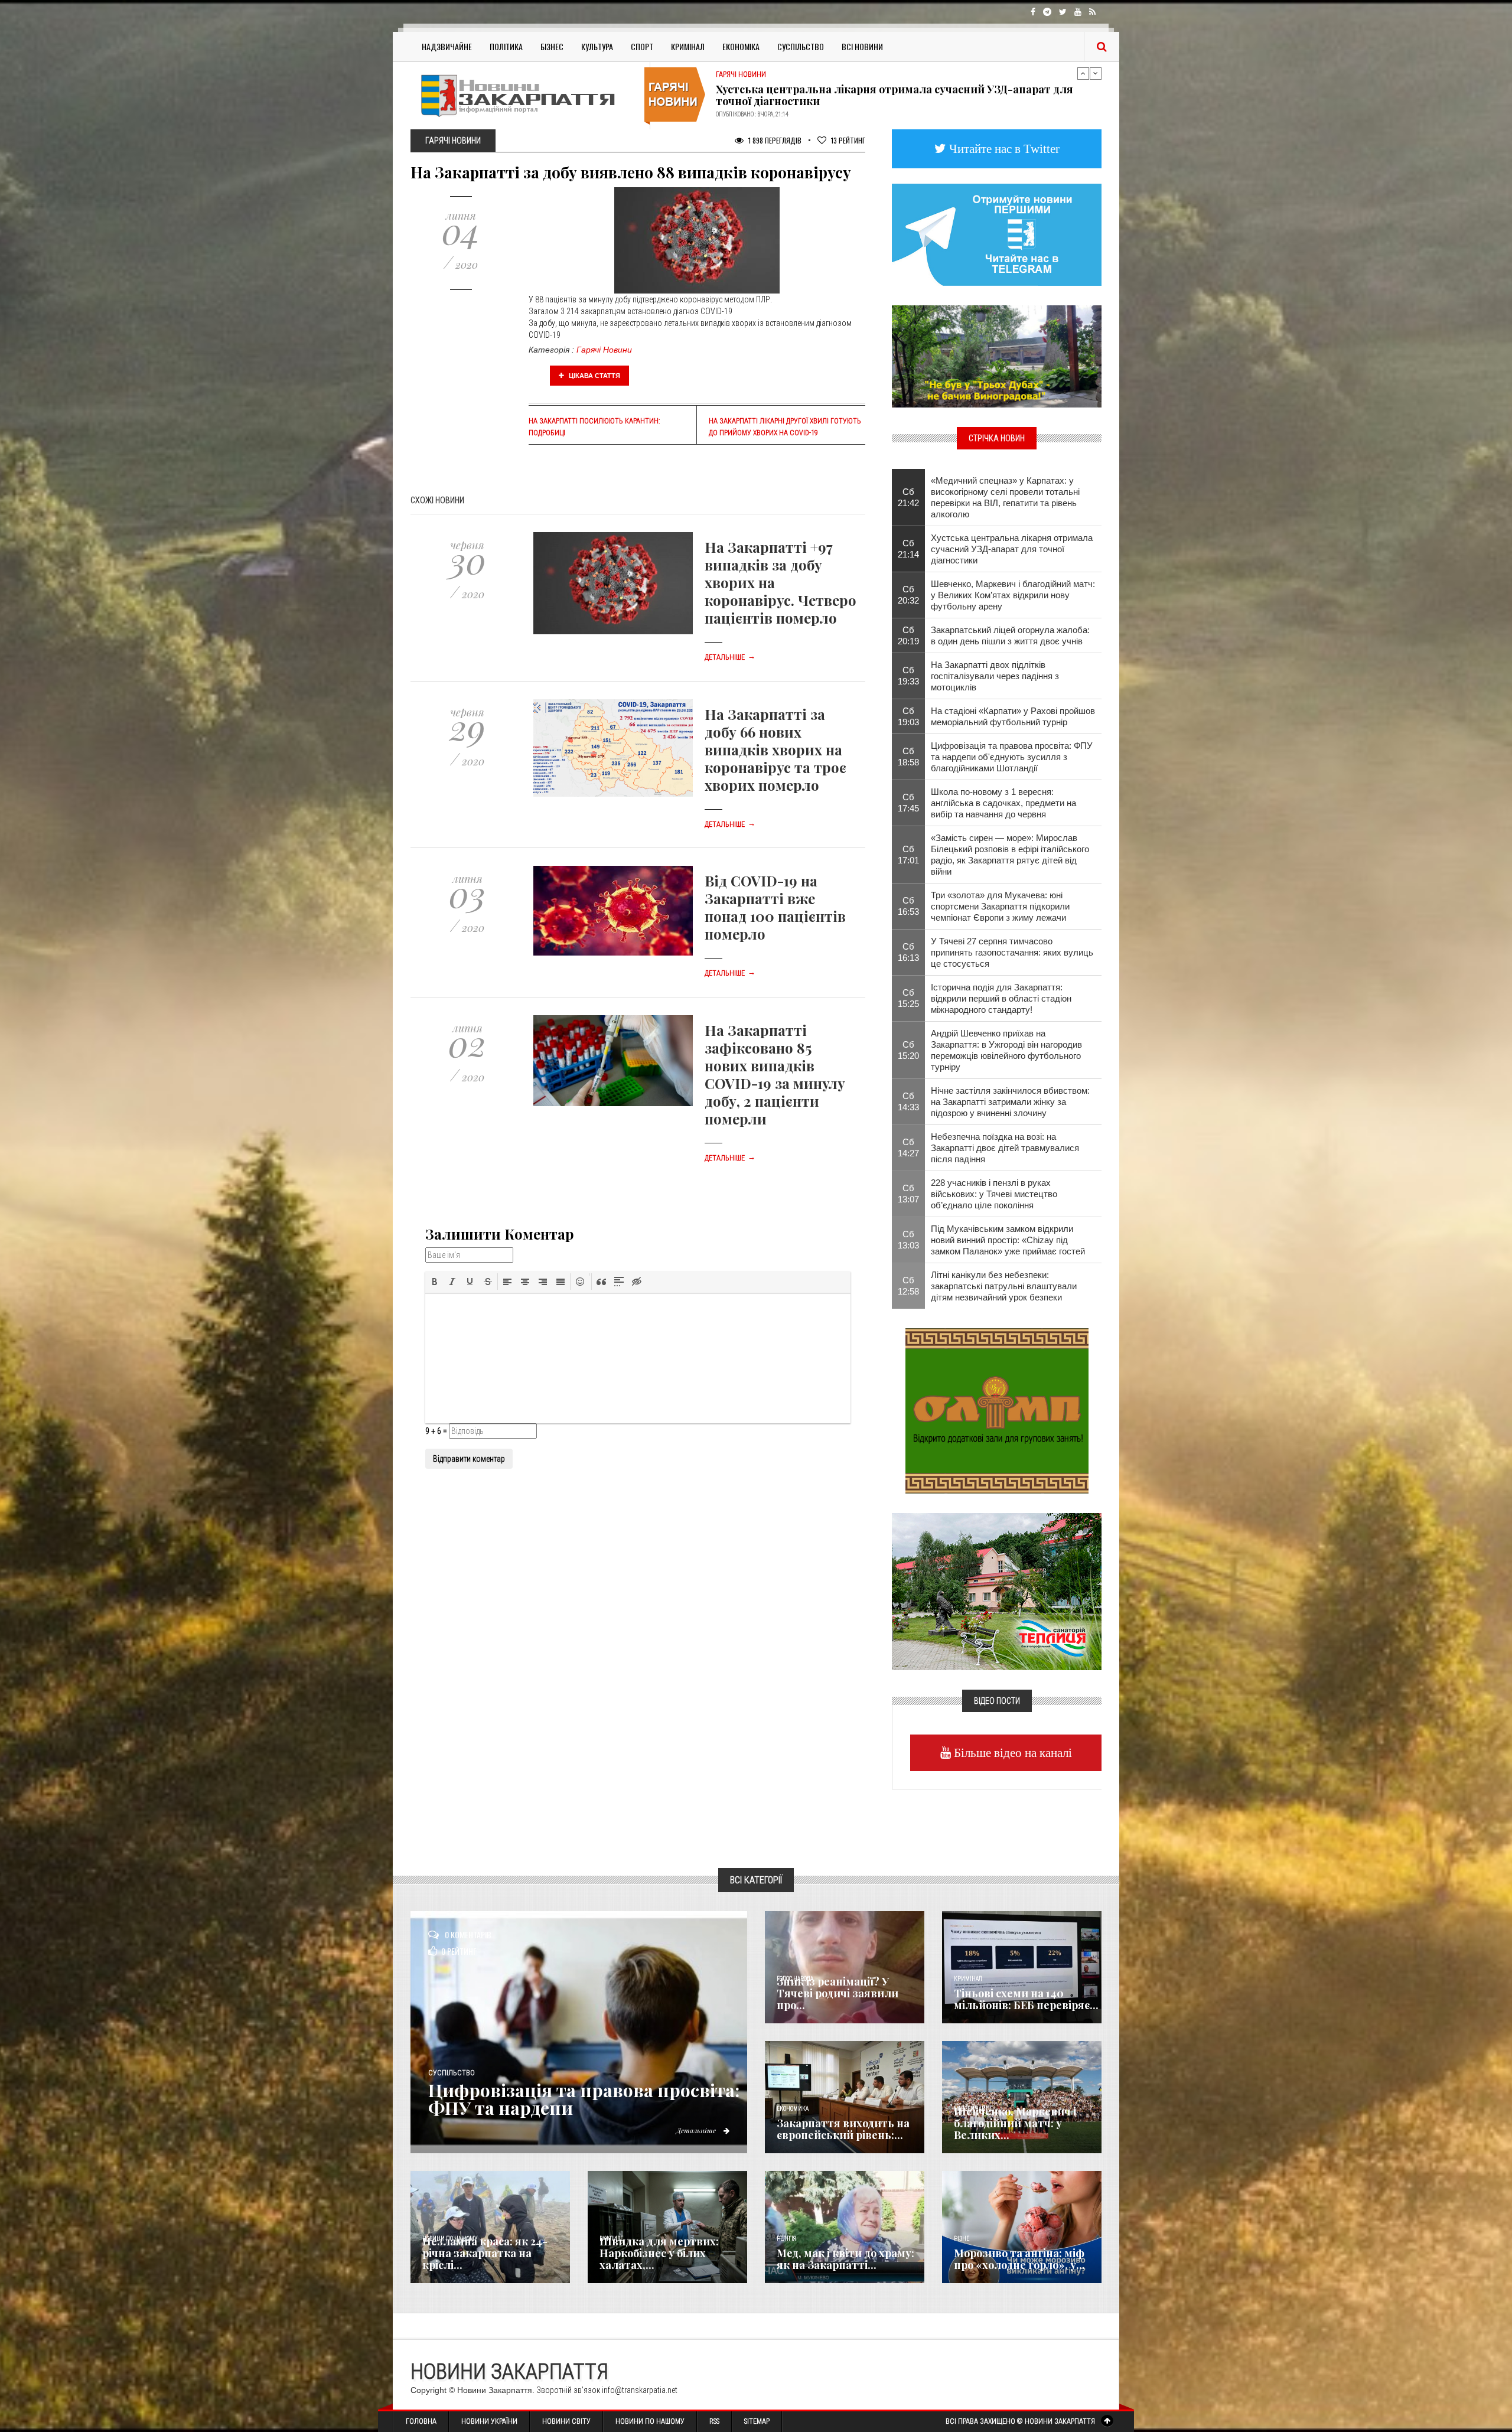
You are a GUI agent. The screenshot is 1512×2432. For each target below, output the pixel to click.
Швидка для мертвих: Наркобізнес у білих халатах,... (659, 2253)
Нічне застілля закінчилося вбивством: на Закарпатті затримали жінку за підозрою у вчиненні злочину (1010, 1102)
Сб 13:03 (908, 1240)
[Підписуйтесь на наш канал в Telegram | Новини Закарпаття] (997, 234)
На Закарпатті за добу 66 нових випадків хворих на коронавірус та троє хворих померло (775, 749)
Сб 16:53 (908, 906)
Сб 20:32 (908, 595)
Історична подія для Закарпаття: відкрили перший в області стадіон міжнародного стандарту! (1001, 998)
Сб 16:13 (908, 952)
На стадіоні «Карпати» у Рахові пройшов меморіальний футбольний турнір (1013, 716)
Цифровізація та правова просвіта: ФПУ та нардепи (584, 2099)
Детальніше (730, 657)
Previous (1083, 73)
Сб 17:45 (908, 803)
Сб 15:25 (908, 998)
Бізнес (552, 46)
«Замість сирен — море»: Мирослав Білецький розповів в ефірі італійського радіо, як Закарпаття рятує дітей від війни (1010, 855)
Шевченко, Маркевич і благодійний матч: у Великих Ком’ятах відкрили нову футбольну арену (1013, 595)
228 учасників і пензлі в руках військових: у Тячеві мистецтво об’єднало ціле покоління (994, 1194)
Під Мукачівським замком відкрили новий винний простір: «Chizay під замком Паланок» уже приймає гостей (1008, 1240)
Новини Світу (566, 2421)
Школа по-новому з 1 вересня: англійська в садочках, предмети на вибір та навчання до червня (1003, 803)
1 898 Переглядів (774, 140)
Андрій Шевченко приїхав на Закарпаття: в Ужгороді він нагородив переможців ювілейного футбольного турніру (897, 95)
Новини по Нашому (650, 2421)
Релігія (786, 2239)
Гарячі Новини (604, 350)
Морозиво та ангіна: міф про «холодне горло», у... (1019, 2259)
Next (1096, 73)
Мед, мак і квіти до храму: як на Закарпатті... (845, 2259)
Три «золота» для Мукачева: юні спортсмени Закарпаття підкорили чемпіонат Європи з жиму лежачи (1000, 906)
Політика (506, 46)
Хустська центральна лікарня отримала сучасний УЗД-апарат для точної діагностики (1012, 549)
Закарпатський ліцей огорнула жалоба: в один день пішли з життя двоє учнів (1010, 635)
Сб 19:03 (908, 716)
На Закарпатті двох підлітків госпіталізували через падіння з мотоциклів (995, 676)
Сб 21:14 (908, 549)
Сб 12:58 (908, 1286)
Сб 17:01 (908, 855)
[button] (435, 1282)
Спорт (642, 46)
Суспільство (801, 46)
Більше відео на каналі (1011, 1753)
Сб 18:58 (908, 757)
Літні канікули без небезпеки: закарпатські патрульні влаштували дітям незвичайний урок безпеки (1004, 1286)
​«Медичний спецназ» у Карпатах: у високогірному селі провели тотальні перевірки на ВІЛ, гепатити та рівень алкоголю (1005, 497)
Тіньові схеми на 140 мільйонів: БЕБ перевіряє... (1026, 1999)
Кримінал (688, 46)
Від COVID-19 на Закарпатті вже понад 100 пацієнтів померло (775, 907)
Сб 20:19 (908, 635)
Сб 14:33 (908, 1101)
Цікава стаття (594, 376)
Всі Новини (862, 46)
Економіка (741, 46)
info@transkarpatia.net (640, 2390)
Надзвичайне (447, 46)
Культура (597, 46)
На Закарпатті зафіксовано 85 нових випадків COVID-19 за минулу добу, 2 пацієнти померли (775, 1074)
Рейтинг (848, 140)
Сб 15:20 (908, 1050)
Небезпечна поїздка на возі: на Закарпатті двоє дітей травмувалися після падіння (1005, 1148)
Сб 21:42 (908, 497)
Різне (962, 2239)
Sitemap (757, 2421)
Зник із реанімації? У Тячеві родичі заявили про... (838, 1993)
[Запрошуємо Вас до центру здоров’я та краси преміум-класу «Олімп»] (997, 1410)
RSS (714, 2421)
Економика (793, 2109)
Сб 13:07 (908, 1194)
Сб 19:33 (908, 676)
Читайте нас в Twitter (1003, 149)
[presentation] (435, 1282)
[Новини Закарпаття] (526, 95)
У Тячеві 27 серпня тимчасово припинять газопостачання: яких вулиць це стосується (1012, 952)
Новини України (489, 2421)
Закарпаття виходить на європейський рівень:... (843, 2129)
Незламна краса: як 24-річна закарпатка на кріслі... (485, 2253)
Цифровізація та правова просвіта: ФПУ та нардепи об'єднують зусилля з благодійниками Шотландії (1012, 757)
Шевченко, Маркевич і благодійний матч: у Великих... (1015, 2123)
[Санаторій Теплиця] (997, 1590)
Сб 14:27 (908, 1147)
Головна (421, 2421)
